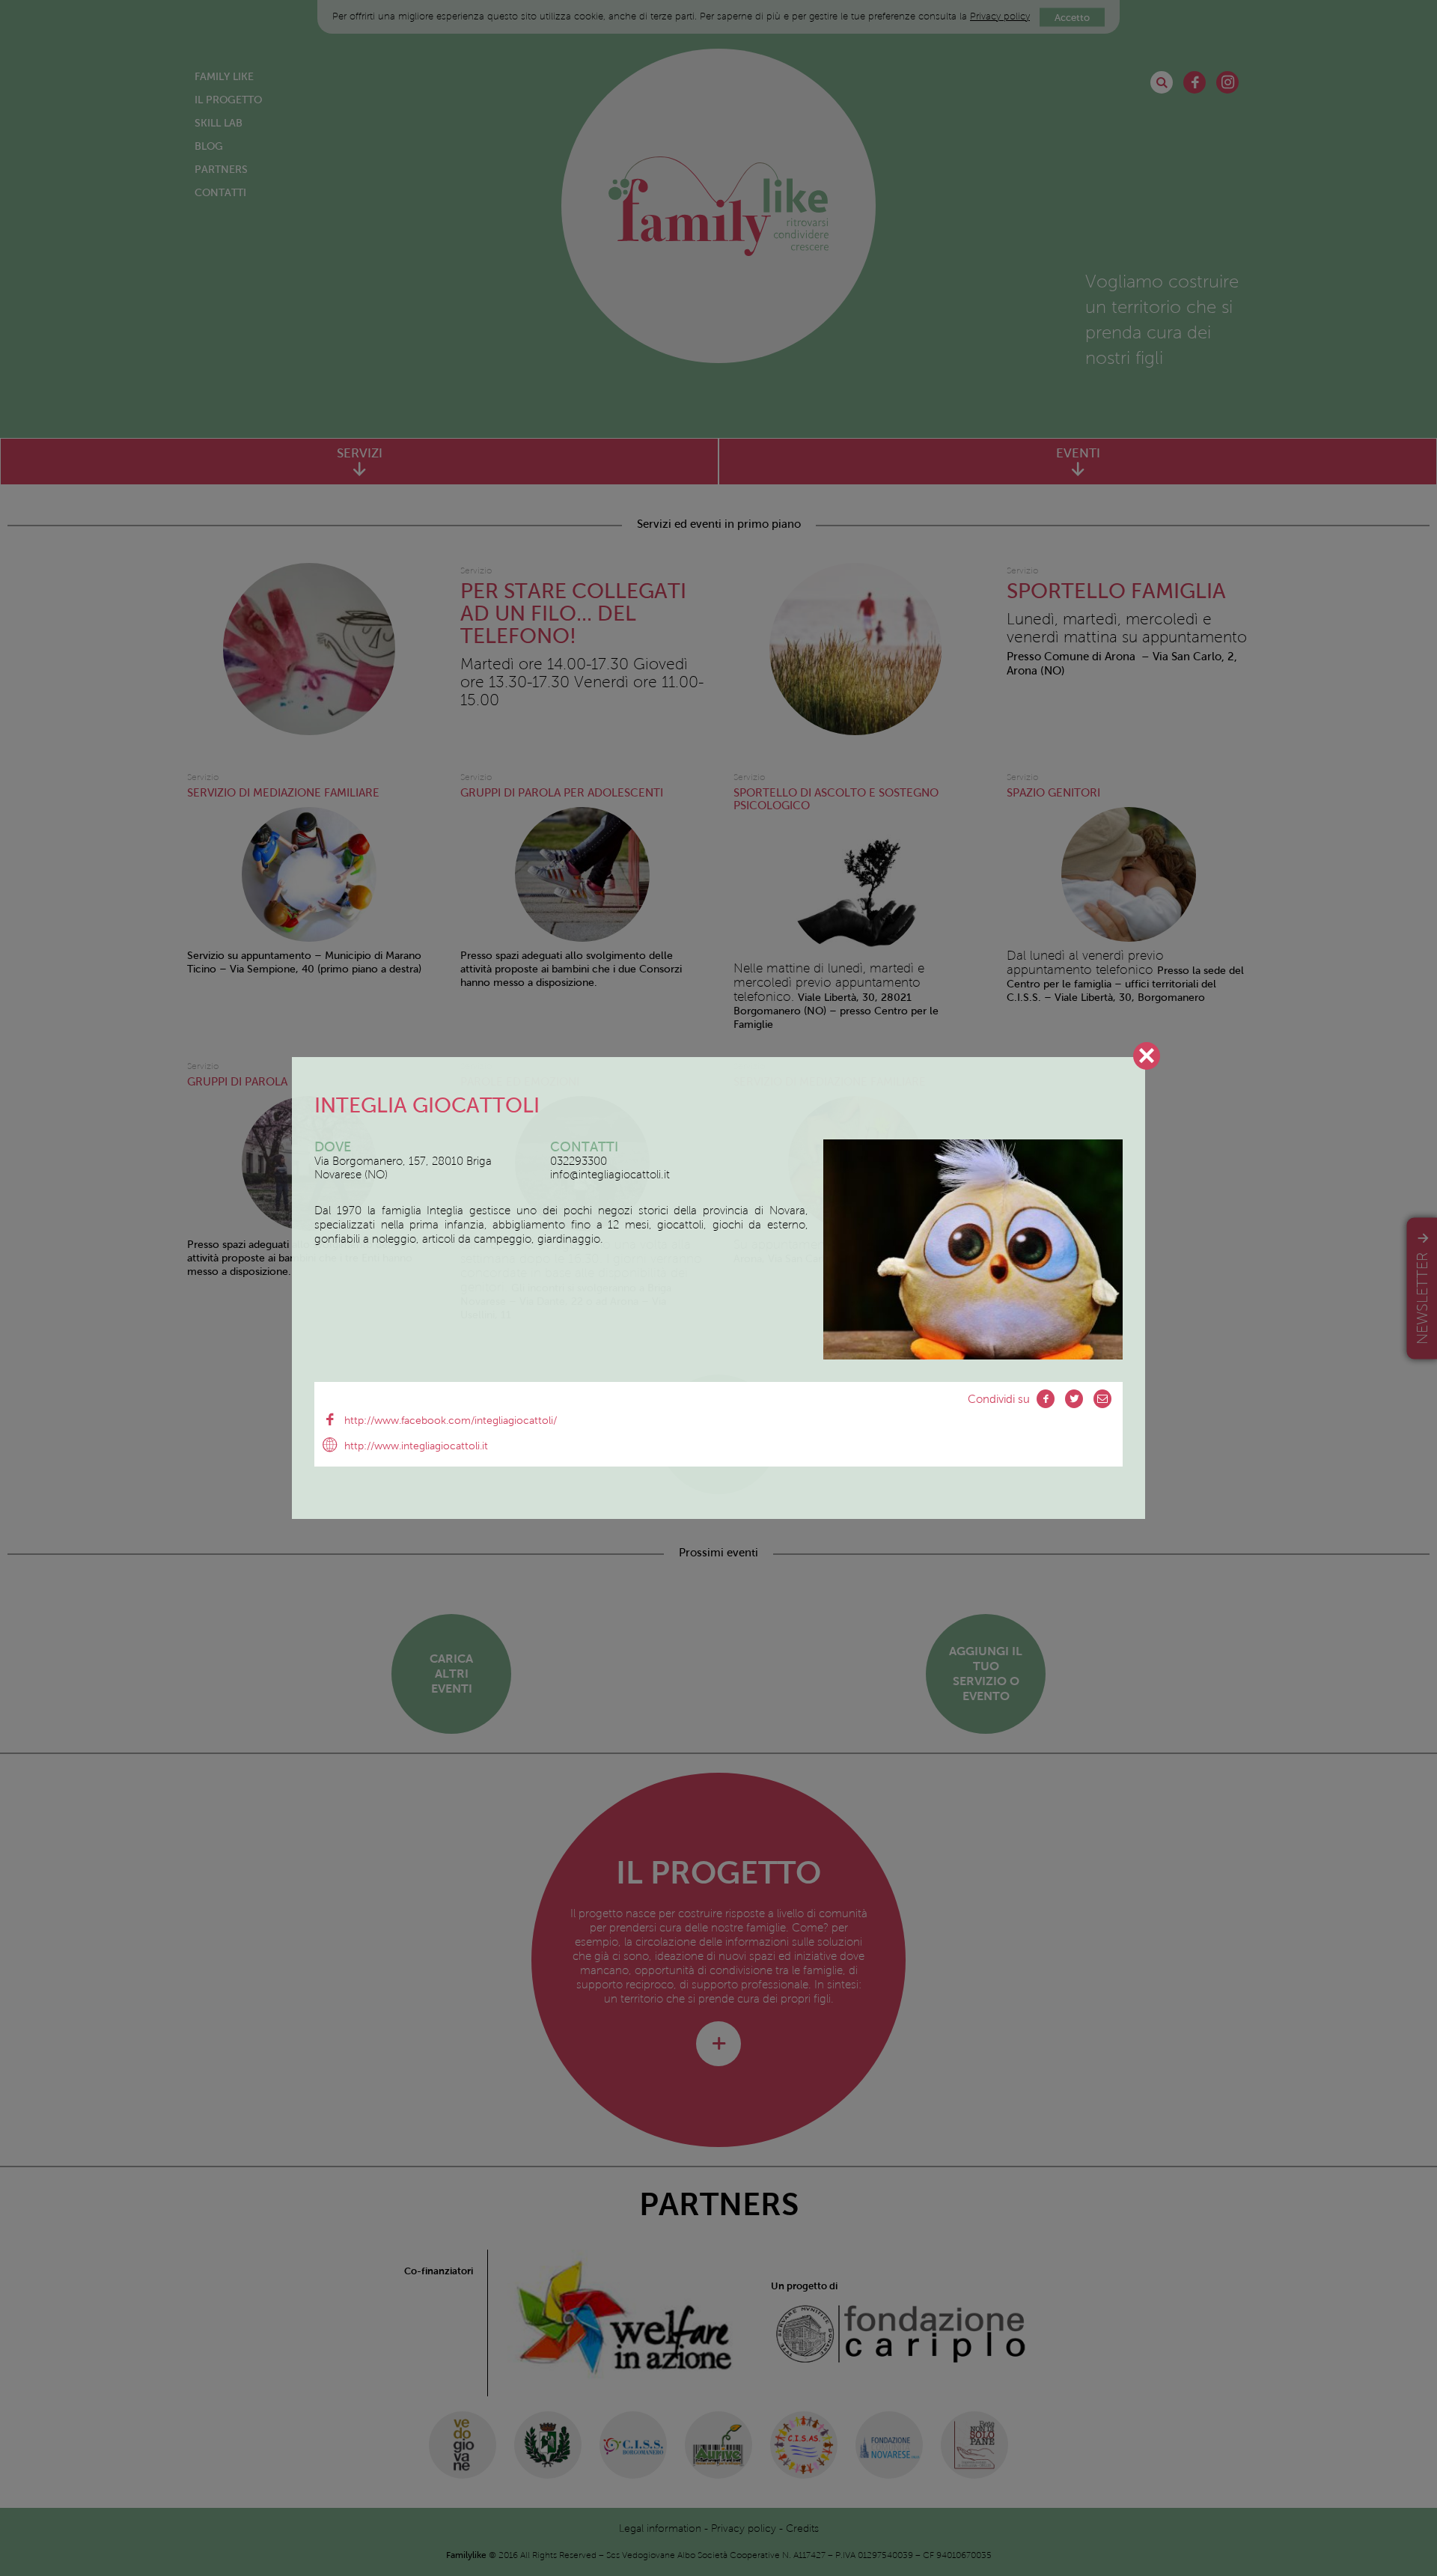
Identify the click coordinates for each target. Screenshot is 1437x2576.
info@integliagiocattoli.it (610, 1175)
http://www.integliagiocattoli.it (416, 1446)
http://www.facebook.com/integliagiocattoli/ (451, 1421)
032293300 (579, 1161)
